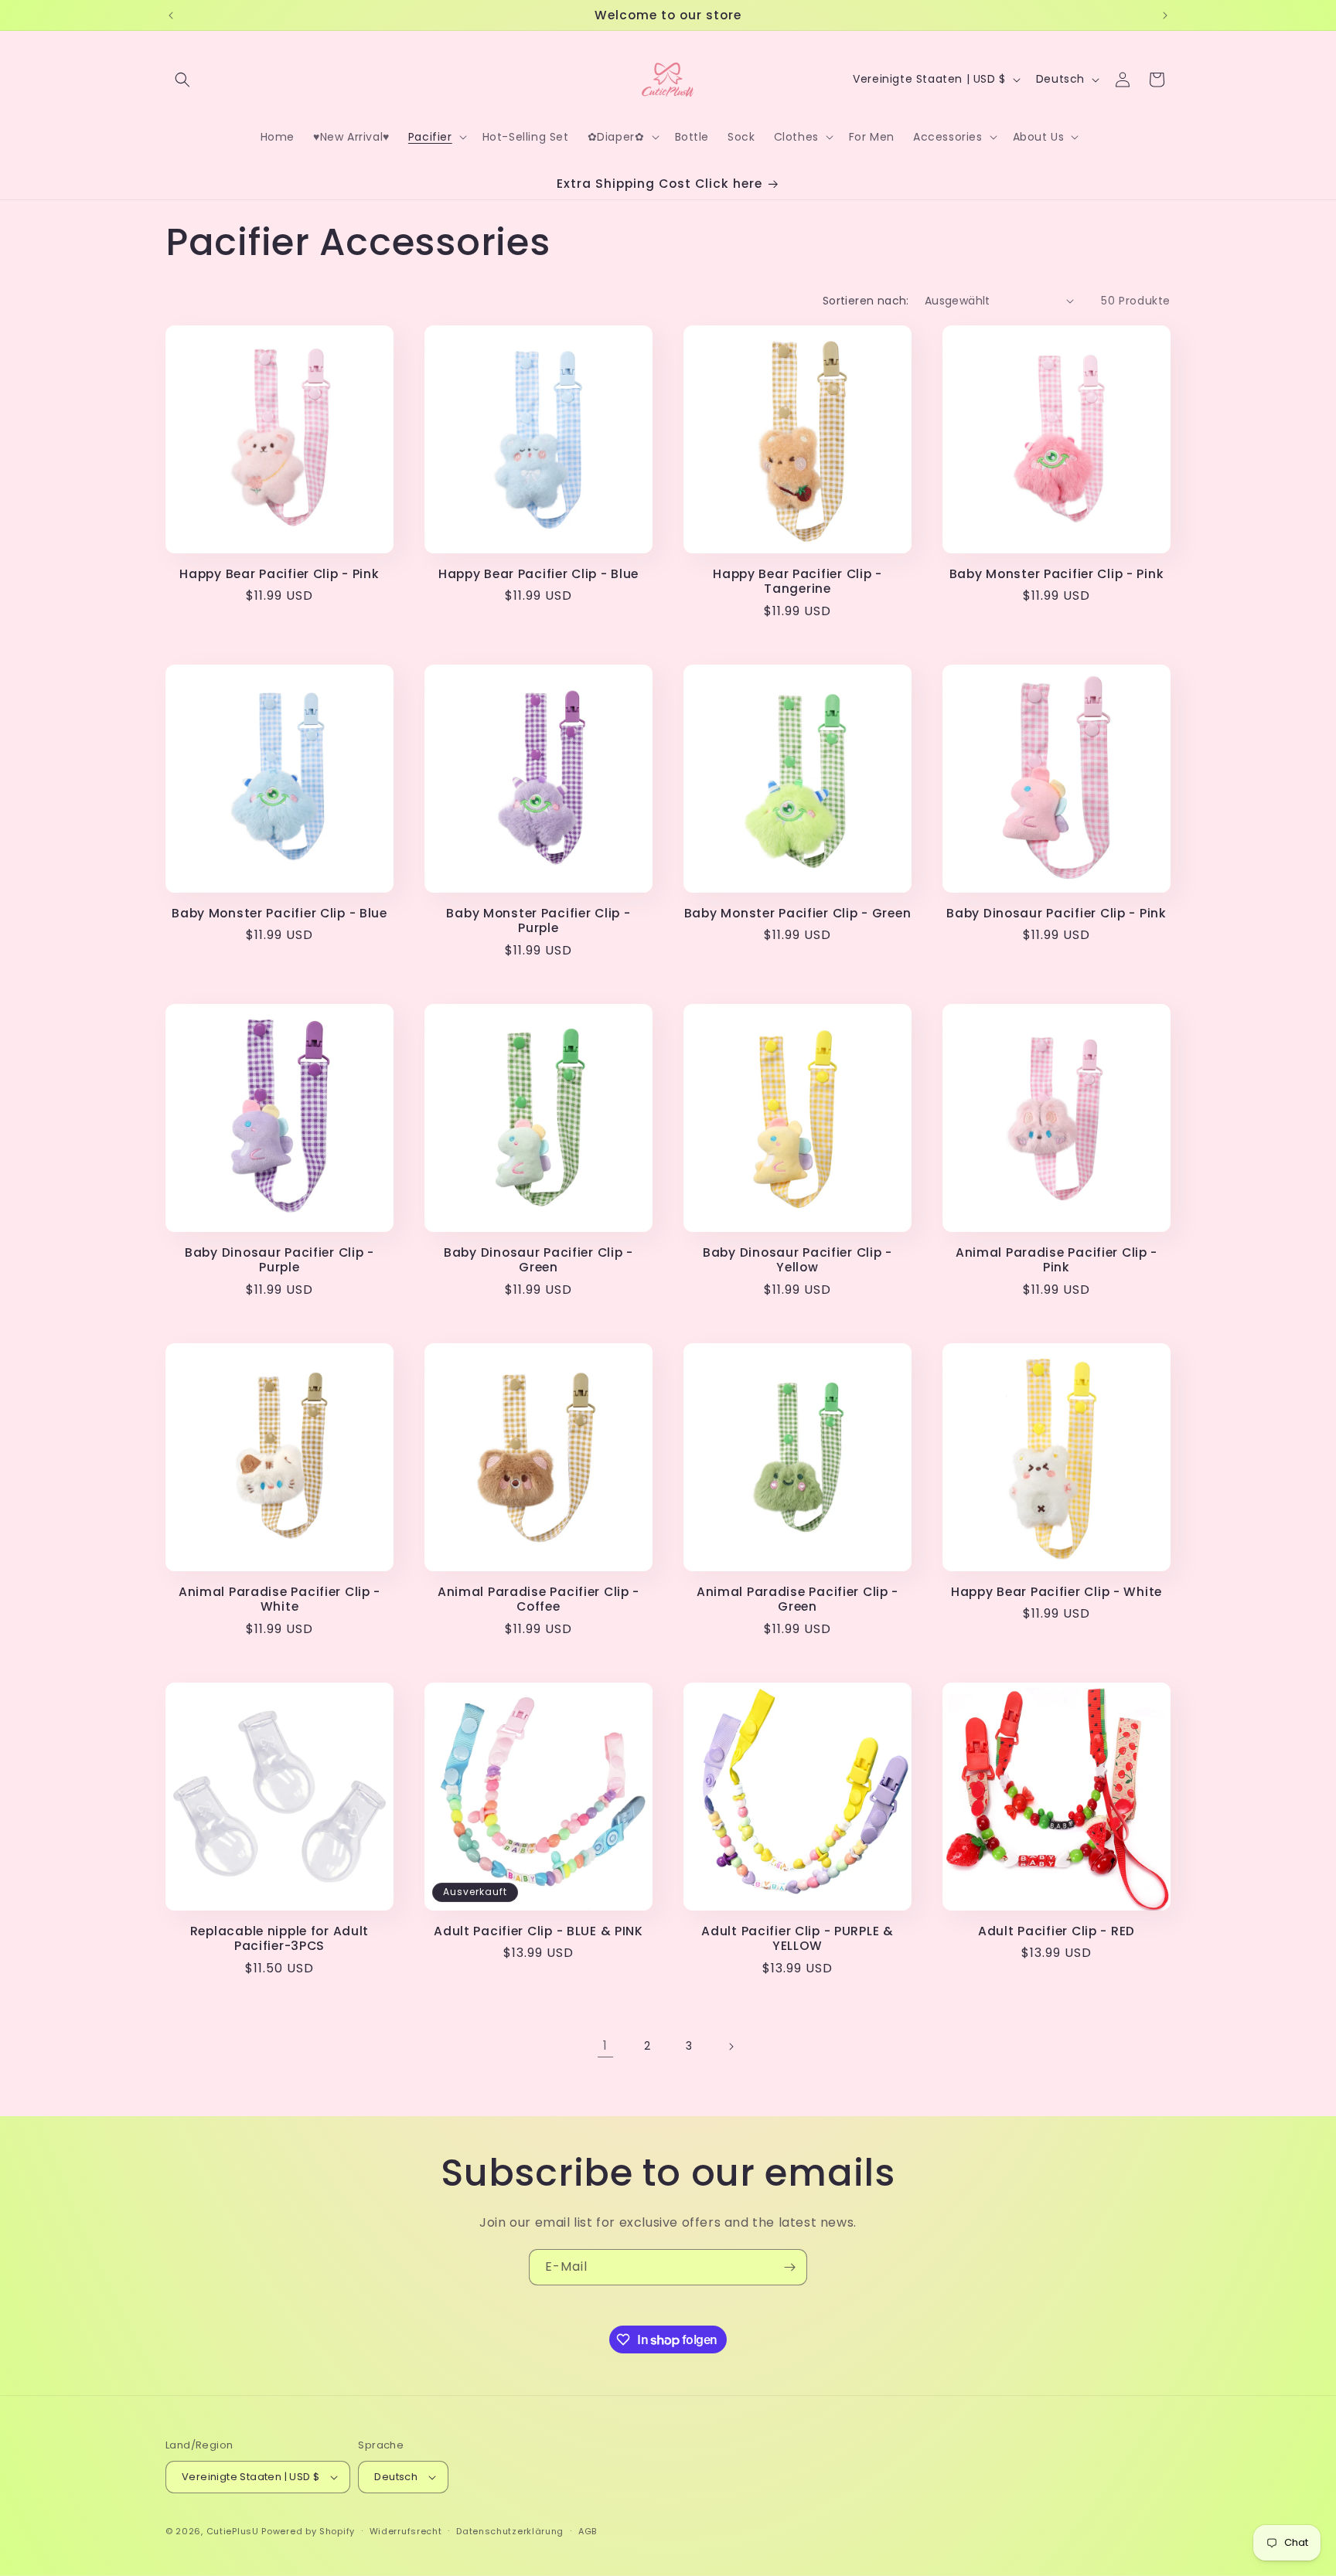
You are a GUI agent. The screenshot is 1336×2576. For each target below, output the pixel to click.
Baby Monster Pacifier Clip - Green (798, 913)
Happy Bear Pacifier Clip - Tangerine (798, 582)
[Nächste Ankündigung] (1165, 15)
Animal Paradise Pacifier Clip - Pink (1057, 1260)
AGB (588, 2531)
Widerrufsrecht (406, 2531)
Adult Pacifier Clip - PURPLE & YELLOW (798, 1939)
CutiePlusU (233, 2531)
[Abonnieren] (789, 2267)
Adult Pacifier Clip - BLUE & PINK (538, 1931)
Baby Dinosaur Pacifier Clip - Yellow (798, 1260)
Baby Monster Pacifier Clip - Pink (1057, 574)
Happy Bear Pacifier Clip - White (1057, 1592)
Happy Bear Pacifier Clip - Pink (279, 574)
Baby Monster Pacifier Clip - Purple (538, 921)
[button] (182, 80)
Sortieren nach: (866, 301)
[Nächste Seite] (731, 2047)
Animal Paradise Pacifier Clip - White (279, 1599)
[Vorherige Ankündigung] (171, 15)
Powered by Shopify (308, 2531)
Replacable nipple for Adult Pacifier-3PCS (279, 1939)
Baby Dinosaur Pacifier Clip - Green (538, 1260)
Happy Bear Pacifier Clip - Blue (538, 574)
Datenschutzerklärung (510, 2531)
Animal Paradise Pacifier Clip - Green (798, 1599)
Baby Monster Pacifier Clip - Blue (279, 913)
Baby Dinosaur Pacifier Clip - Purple (279, 1260)
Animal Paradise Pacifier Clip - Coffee (538, 1599)
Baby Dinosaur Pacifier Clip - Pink (1056, 913)
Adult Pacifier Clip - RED (1057, 1931)
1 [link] (605, 2045)
